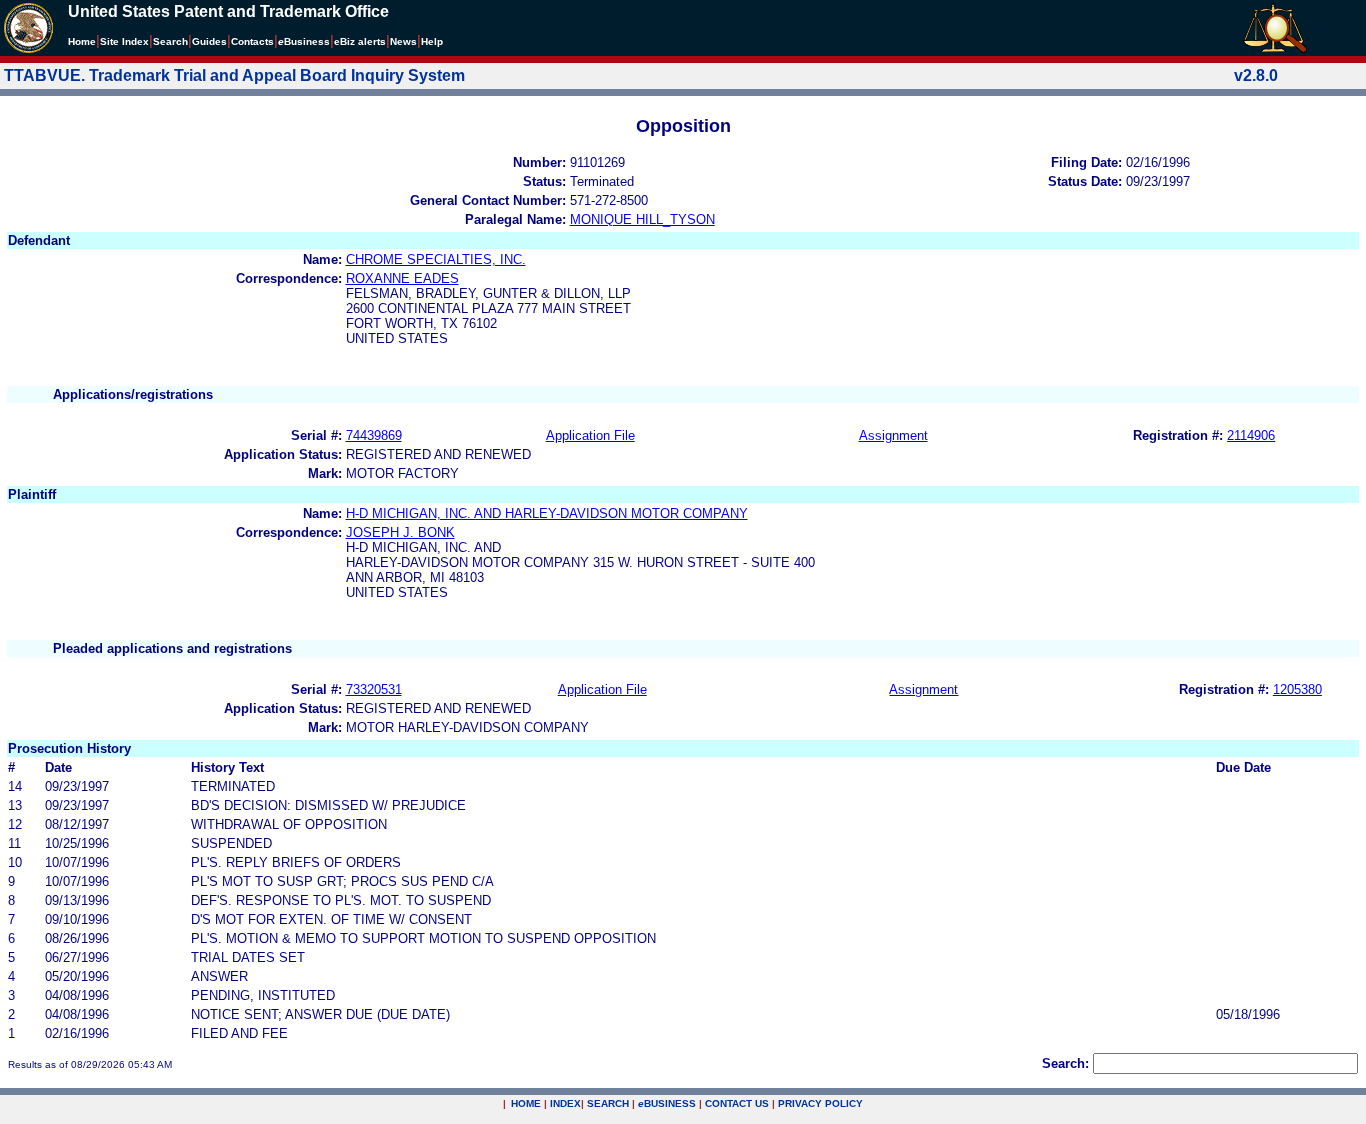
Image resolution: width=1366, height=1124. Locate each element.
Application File (590, 435)
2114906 (1251, 435)
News (403, 41)
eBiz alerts (360, 41)
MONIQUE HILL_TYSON (642, 219)
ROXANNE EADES (402, 278)
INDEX (565, 1103)
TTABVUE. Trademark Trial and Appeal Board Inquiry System (234, 75)
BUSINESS (667, 1103)
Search (170, 41)
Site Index (124, 41)
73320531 (374, 689)
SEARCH (608, 1103)
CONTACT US (737, 1103)
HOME (526, 1103)
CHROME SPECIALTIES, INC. (436, 259)
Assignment (893, 435)
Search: (1065, 1063)
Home (82, 41)
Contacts (252, 41)
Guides (209, 41)
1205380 (1297, 689)
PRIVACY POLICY (820, 1103)
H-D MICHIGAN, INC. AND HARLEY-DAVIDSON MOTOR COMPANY (547, 513)
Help (432, 41)
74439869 (374, 435)
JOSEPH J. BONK (400, 532)
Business (304, 41)
